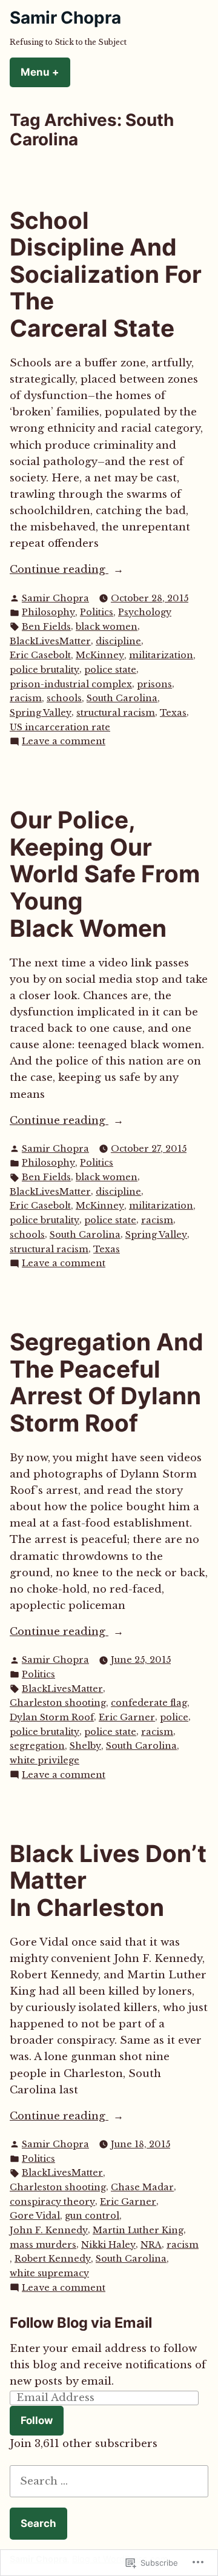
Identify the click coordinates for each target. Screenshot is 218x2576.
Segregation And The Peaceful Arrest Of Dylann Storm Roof (107, 1382)
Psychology (145, 612)
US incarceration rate (60, 727)
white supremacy (49, 2273)
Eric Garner (127, 1717)
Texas (173, 713)
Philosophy (48, 612)
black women (107, 627)
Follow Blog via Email (81, 2323)
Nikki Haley (108, 2245)
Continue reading (59, 570)
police (174, 1717)
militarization (161, 655)
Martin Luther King (138, 2230)
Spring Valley (41, 713)
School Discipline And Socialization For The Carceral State (106, 274)
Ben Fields (46, 627)
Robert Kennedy (53, 2259)
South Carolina (122, 698)
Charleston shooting (58, 1703)
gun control (92, 2216)
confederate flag (149, 1703)
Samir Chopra (65, 18)
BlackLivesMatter (50, 641)
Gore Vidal (35, 2216)
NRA (151, 2245)
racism (26, 698)
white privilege (45, 1760)
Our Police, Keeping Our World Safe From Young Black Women (105, 874)
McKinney (100, 655)
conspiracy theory (52, 2202)
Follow (37, 2420)
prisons (154, 684)
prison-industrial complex (71, 684)
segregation (37, 1746)
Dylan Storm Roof (52, 1717)
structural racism (116, 713)
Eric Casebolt (40, 655)
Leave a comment (64, 742)
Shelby (85, 1746)
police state (110, 670)
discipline (118, 641)
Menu (45, 72)
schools (64, 698)
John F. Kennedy (49, 2230)
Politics (97, 612)
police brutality (45, 670)
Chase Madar (142, 2187)
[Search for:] (109, 2481)
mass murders (43, 2245)
